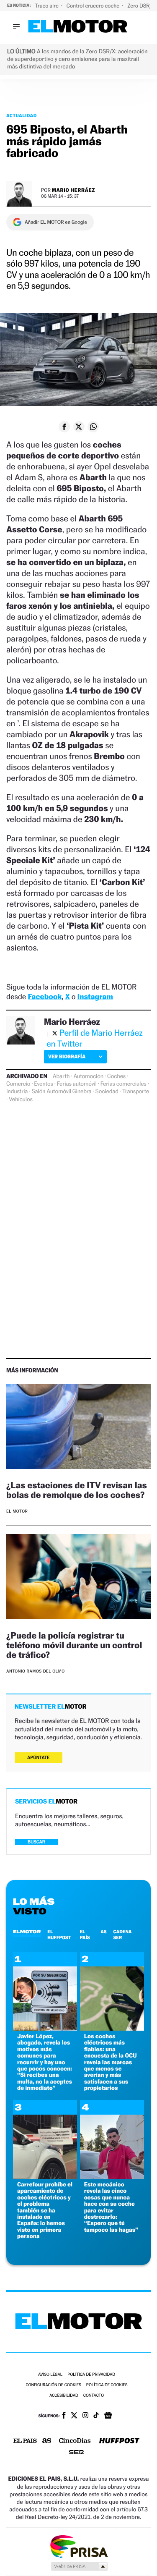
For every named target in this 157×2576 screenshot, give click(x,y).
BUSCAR (36, 1842)
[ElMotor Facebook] (64, 2416)
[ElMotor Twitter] (74, 2416)
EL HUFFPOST (59, 1935)
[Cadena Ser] (76, 2453)
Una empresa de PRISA (79, 2546)
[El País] (25, 2441)
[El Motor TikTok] (96, 2416)
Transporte (136, 1092)
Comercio (18, 1084)
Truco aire (47, 6)
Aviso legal (50, 2375)
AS (103, 1932)
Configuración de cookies (53, 2385)
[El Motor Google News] (108, 2416)
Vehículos (21, 1100)
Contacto (94, 2396)
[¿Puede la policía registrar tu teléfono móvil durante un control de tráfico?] (78, 1578)
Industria (17, 1092)
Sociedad (107, 1092)
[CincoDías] (75, 2441)
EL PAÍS (85, 1935)
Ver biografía (67, 1056)
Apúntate (39, 1758)
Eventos (43, 1084)
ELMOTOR (27, 1932)
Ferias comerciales (124, 1084)
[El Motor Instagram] (85, 2416)
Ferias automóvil (77, 1084)
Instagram (95, 997)
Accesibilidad (64, 2396)
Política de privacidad (91, 2375)
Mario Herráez (73, 190)
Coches (116, 1076)
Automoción (88, 1076)
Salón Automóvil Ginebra (61, 1092)
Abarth (61, 1076)
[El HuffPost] (119, 2441)
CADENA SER (123, 1935)
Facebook (45, 997)
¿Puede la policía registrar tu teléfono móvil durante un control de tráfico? (74, 1645)
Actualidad (22, 115)
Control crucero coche (94, 6)
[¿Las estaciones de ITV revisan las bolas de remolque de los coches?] (78, 1428)
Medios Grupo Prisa (79, 2566)
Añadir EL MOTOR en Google (56, 222)
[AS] (47, 2441)
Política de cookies (107, 2385)
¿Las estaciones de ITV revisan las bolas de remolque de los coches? (77, 1490)
